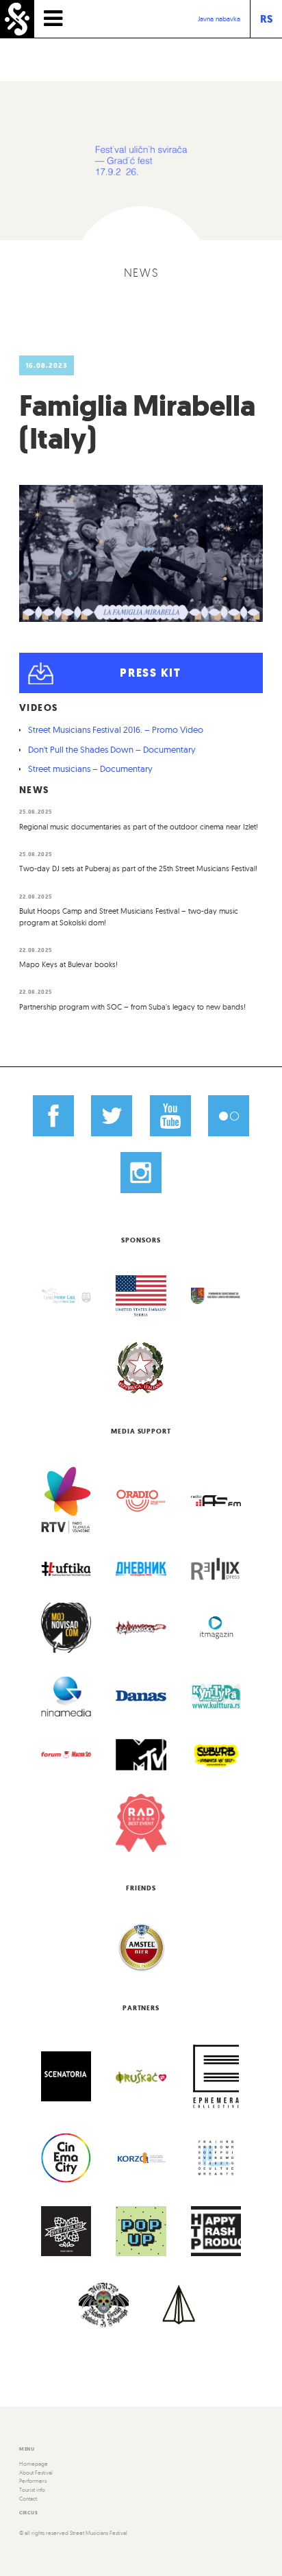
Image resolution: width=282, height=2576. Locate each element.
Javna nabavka (219, 19)
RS (266, 19)
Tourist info (32, 2490)
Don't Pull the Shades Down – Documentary (112, 749)
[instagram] (141, 1172)
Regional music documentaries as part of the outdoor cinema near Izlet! (139, 827)
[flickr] (229, 1116)
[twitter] (112, 1116)
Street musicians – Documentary (90, 768)
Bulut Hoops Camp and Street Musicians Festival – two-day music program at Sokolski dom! (129, 917)
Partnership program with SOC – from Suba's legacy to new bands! (132, 1007)
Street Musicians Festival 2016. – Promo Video (116, 729)
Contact (28, 2499)
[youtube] (170, 1116)
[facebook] (53, 1116)
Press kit (150, 673)
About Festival (36, 2473)
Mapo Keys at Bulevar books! (68, 964)
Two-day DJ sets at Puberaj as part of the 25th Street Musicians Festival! (138, 868)
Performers (33, 2481)
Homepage (34, 2464)
